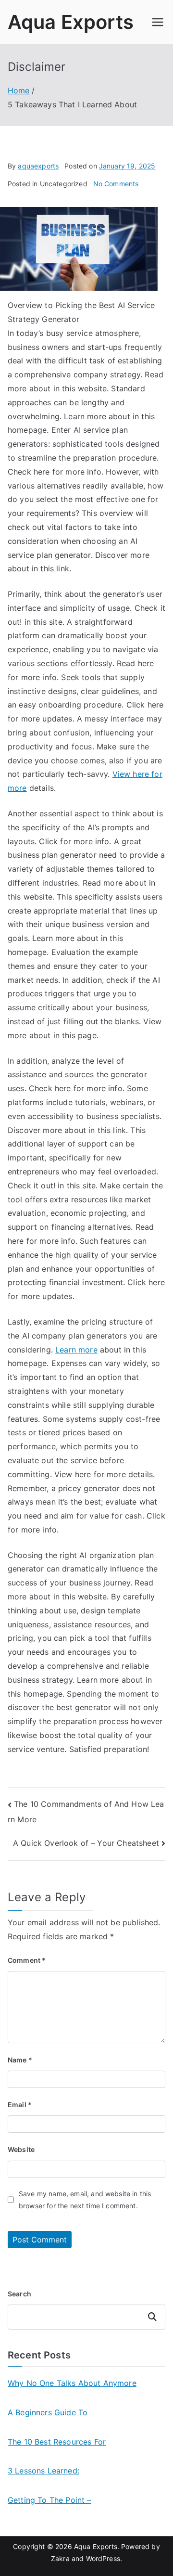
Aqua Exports (71, 22)
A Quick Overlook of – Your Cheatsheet (86, 1843)
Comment (27, 1960)
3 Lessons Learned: (43, 2471)
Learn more (76, 1350)
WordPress (103, 2558)
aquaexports (38, 166)
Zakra (60, 2558)
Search (19, 2294)
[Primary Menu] (158, 22)
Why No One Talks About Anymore (72, 2383)
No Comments (116, 184)
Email (20, 2105)
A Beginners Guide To (48, 2412)
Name (20, 2060)
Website (21, 2149)
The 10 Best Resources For (57, 2442)
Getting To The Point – (49, 2500)
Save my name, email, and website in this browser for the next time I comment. (85, 2200)
